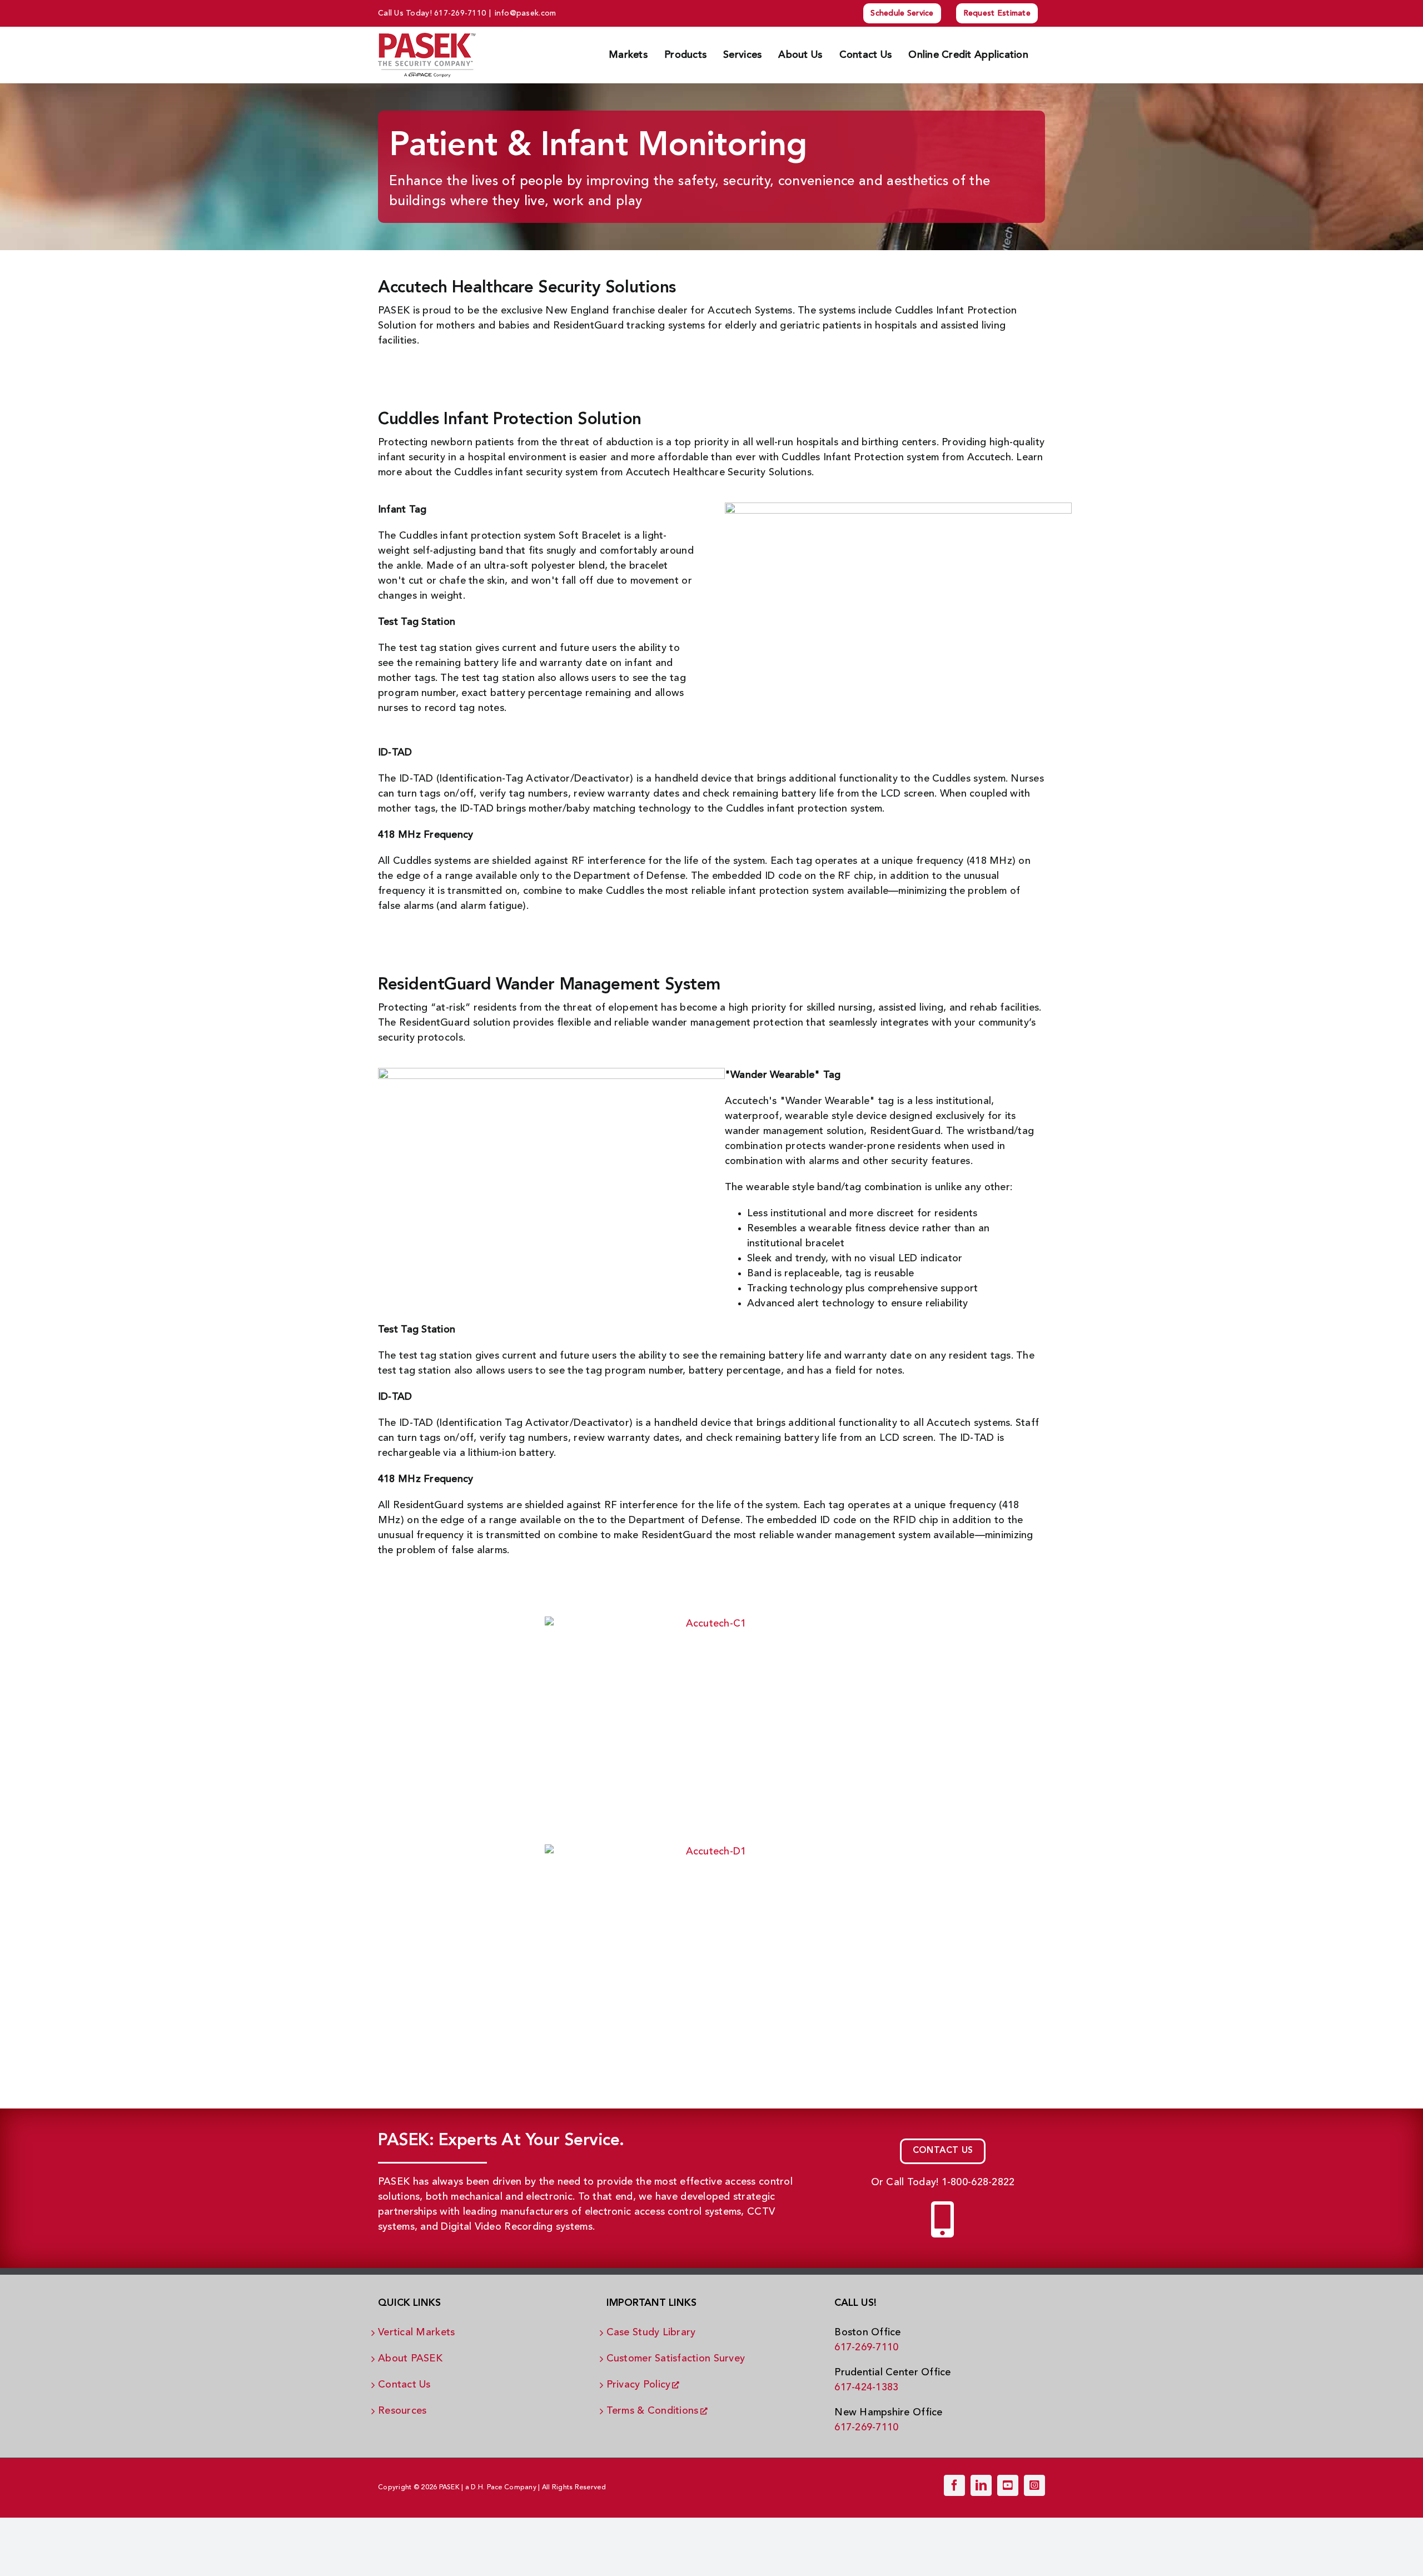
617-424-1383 (866, 2387)
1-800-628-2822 (978, 2182)
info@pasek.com (526, 13)
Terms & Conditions (653, 2410)
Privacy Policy (639, 2384)
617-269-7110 (460, 13)
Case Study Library (651, 2332)
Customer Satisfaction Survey (676, 2358)
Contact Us (404, 2384)
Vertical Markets (416, 2332)
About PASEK (410, 2358)
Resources (402, 2410)
